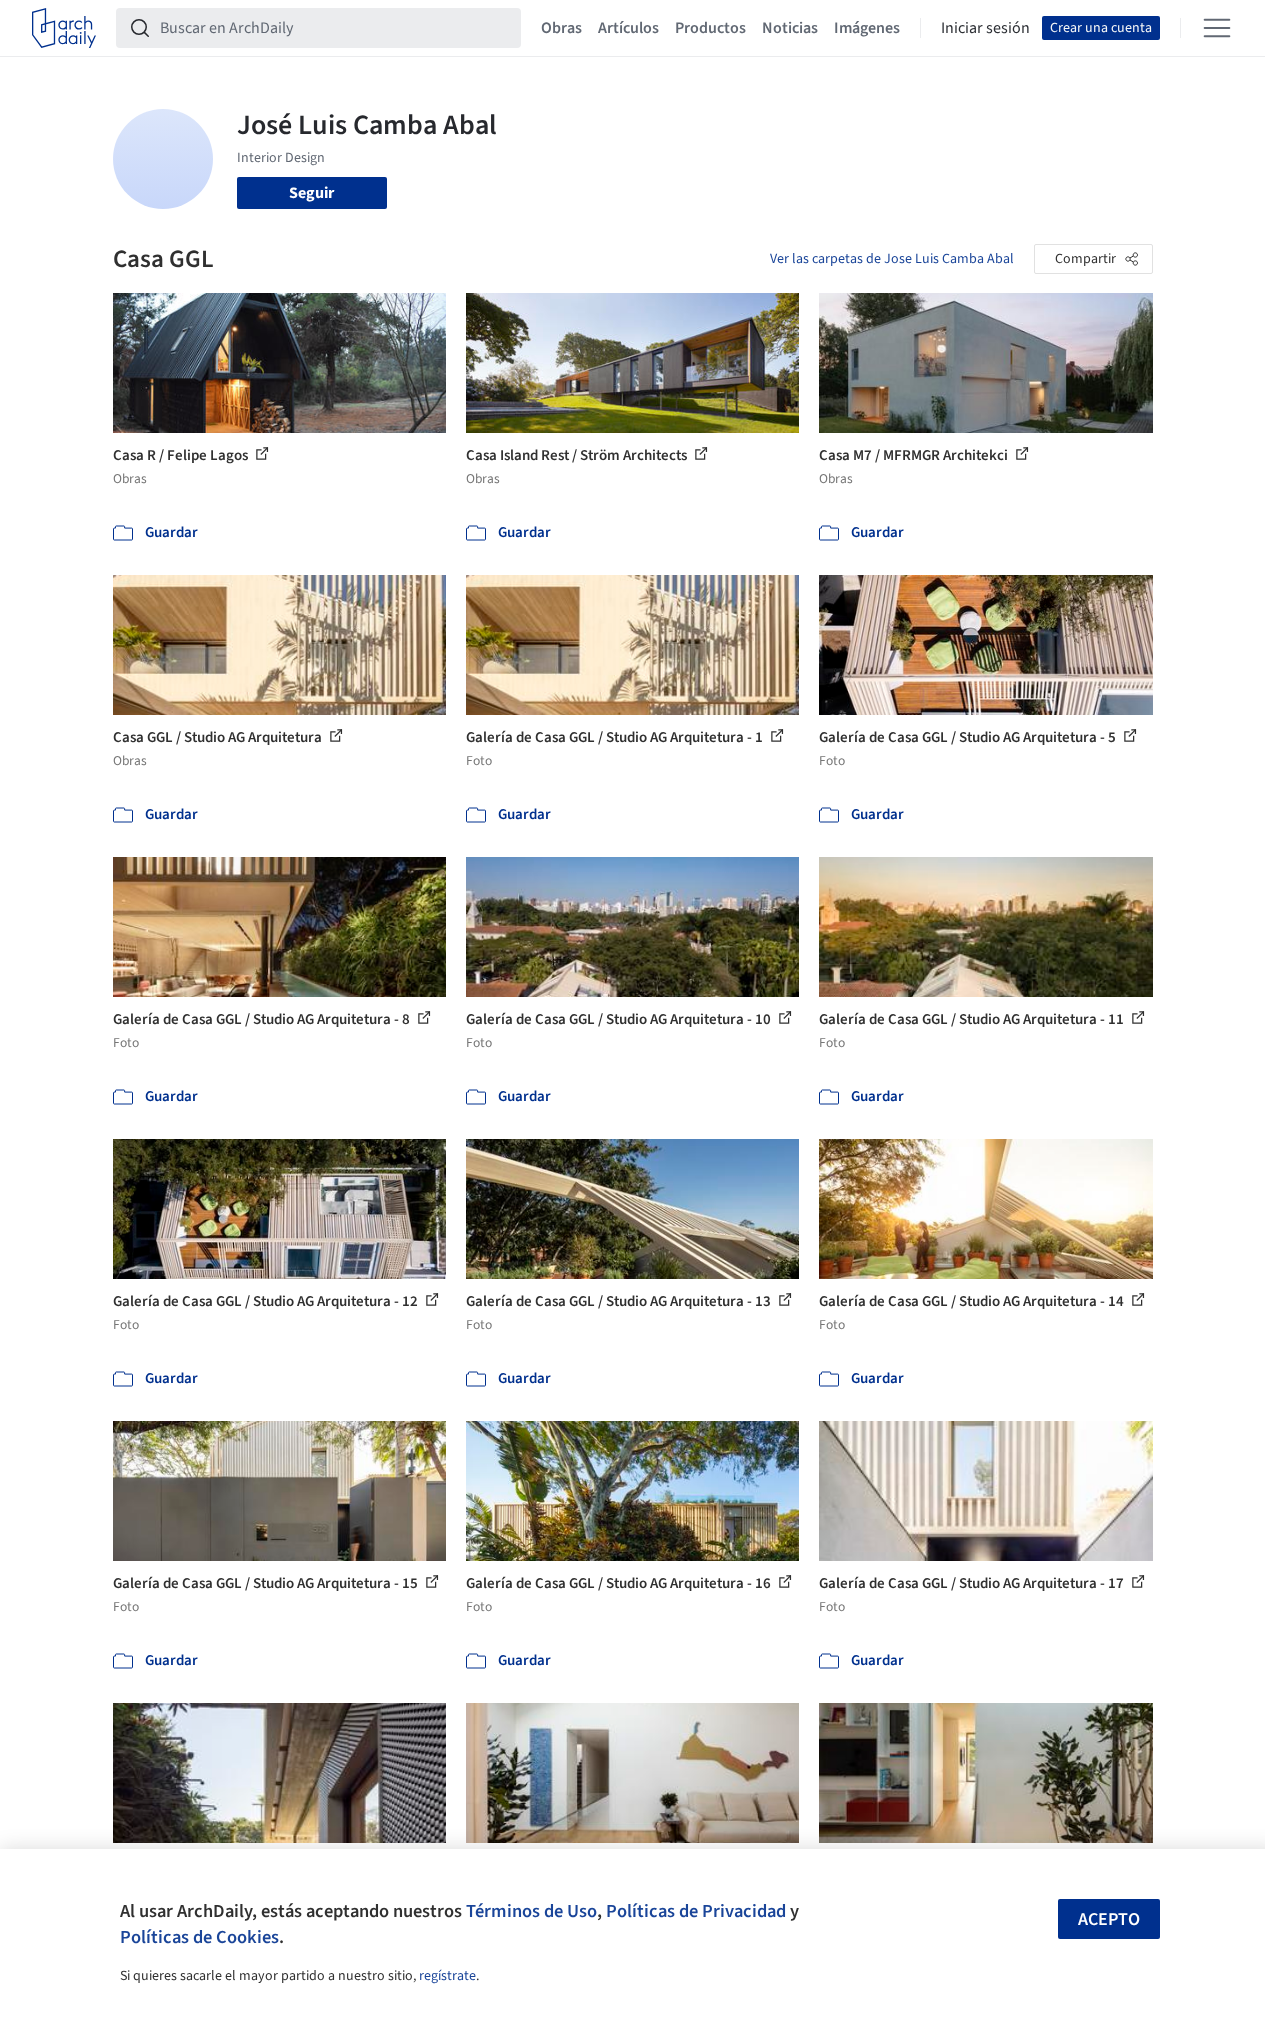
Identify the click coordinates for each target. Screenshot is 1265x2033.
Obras (561, 28)
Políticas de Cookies (199, 1937)
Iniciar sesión (985, 28)
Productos (710, 28)
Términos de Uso (531, 1911)
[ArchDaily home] (64, 28)
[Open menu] (1217, 28)
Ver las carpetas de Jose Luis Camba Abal (892, 259)
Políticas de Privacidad (696, 1911)
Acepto (1109, 1919)
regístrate (447, 1976)
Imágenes (867, 28)
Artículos (628, 28)
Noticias (790, 28)
